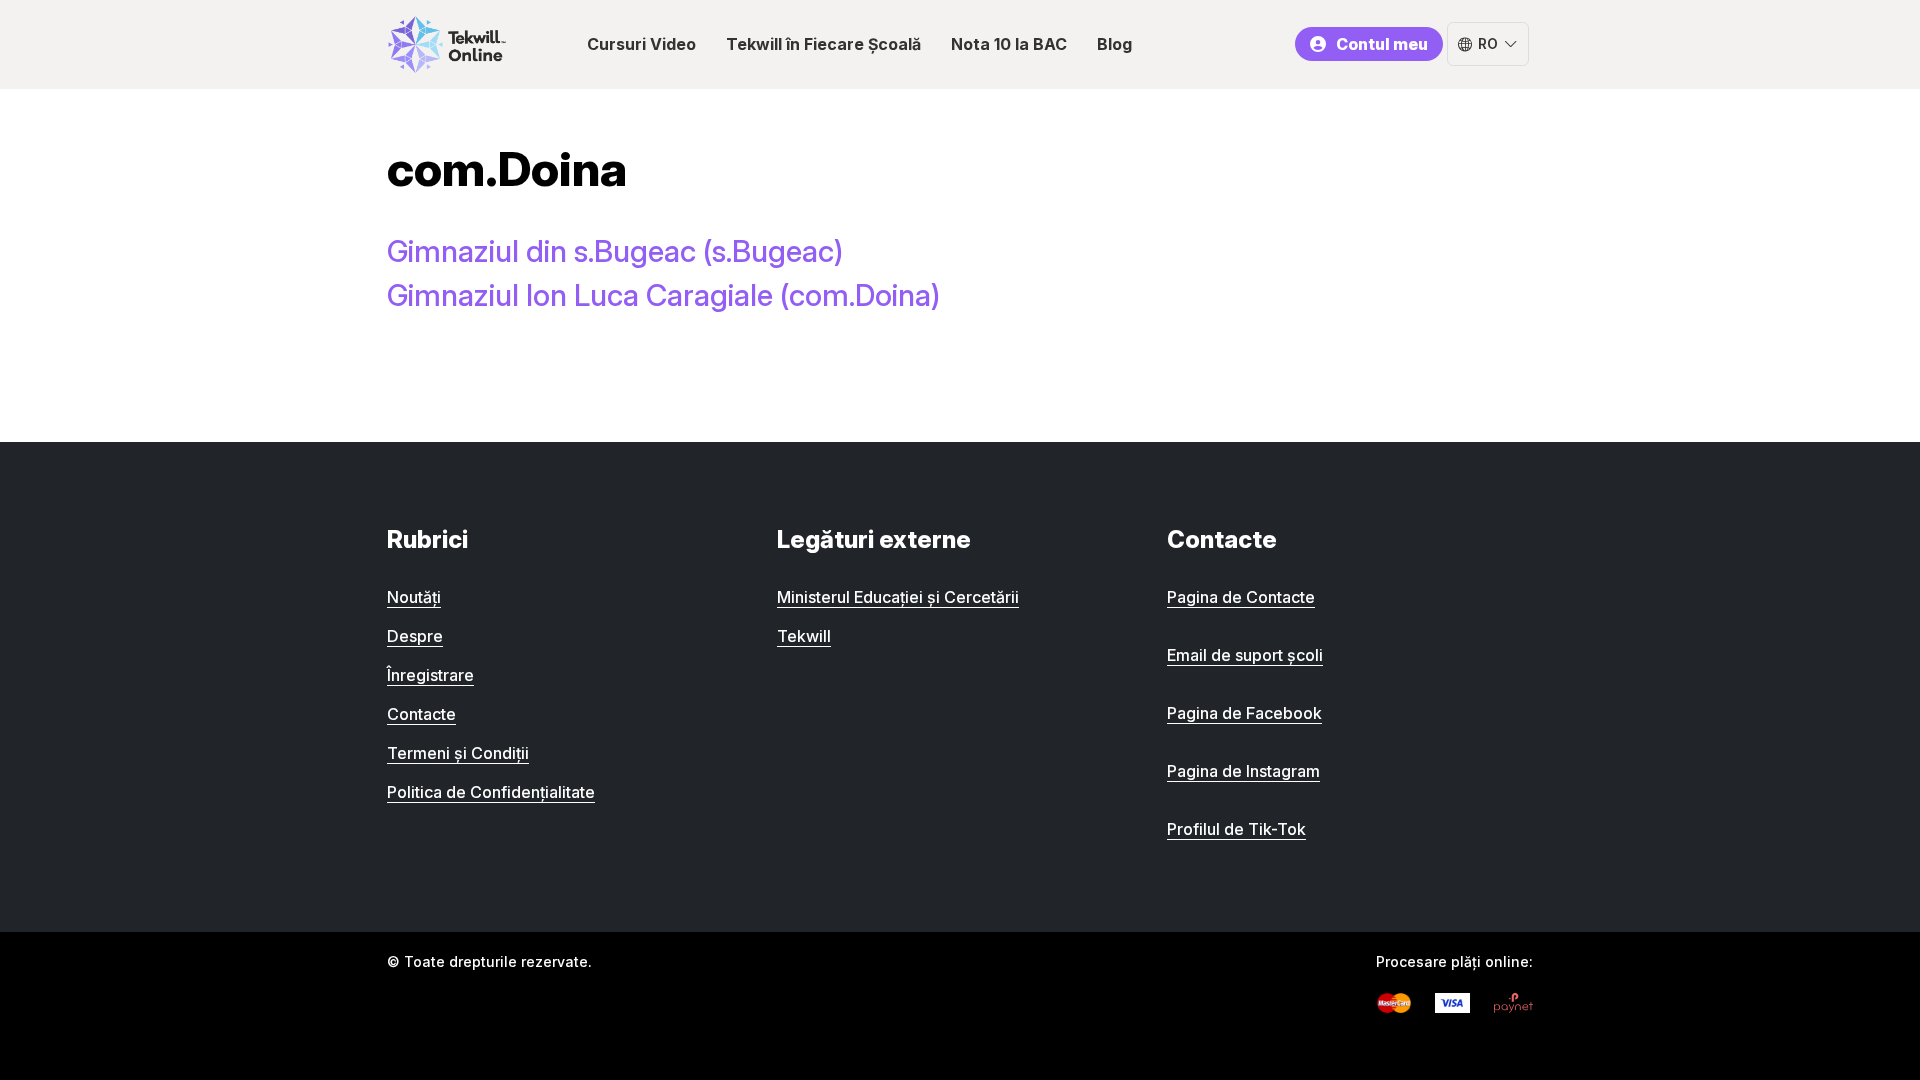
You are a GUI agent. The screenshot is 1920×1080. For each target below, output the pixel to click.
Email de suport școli (1245, 655)
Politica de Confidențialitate (491, 792)
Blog (1114, 44)
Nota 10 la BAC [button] (1009, 44)
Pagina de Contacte (1241, 597)
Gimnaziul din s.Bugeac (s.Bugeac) (615, 251)
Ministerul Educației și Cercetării (898, 597)
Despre (415, 636)
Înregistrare (430, 675)
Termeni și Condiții (458, 753)
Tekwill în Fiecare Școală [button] (823, 44)
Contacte (421, 714)
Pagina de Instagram (1243, 771)
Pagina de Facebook (1244, 713)
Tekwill (804, 636)
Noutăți (414, 597)
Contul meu (1382, 44)
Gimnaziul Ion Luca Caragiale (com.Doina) (663, 295)
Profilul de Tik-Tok (1236, 829)
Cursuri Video (641, 44)
